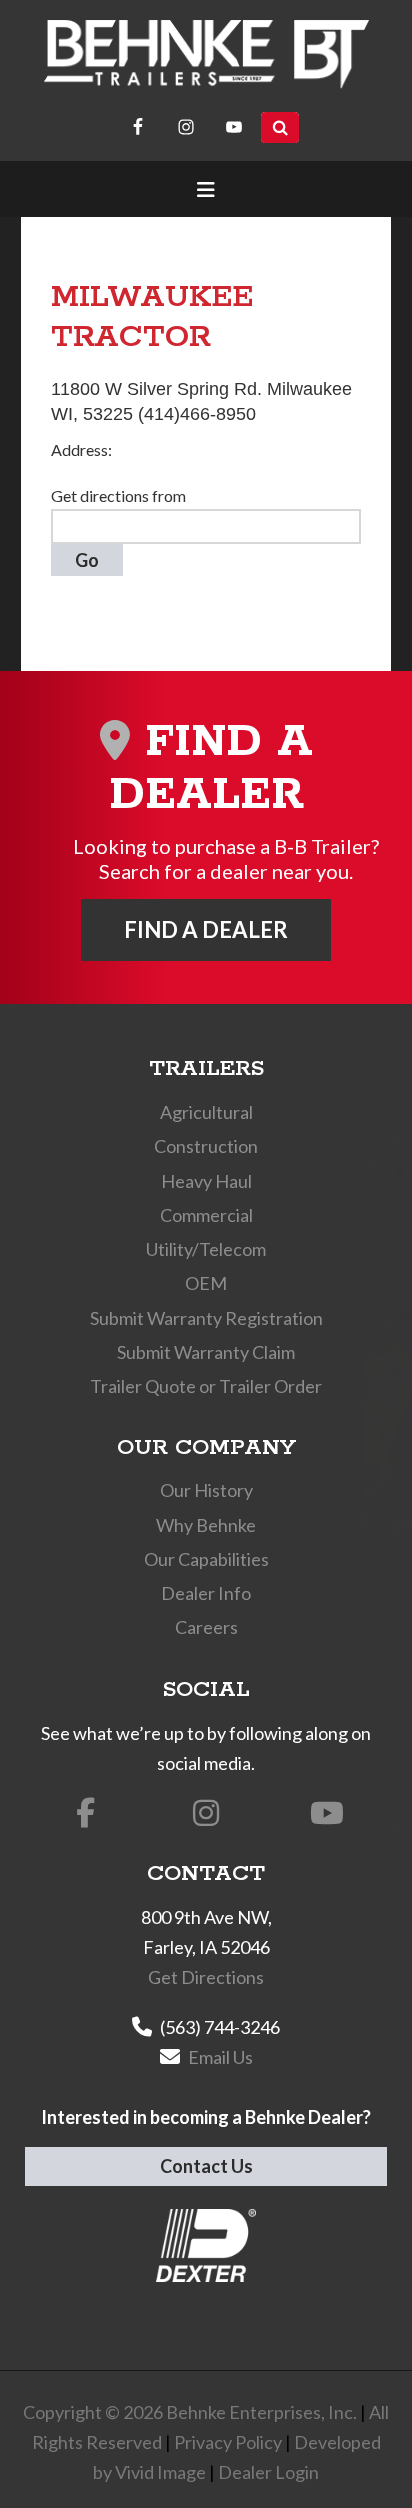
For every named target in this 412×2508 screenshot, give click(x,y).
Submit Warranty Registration (206, 1318)
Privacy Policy (228, 2442)
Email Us (220, 2057)
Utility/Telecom (206, 1249)
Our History (206, 1490)
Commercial (206, 1215)
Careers (206, 1627)
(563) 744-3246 (220, 2027)
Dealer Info (206, 1593)
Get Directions (206, 1977)
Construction (206, 1146)
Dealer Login (268, 2472)
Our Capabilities (206, 1559)
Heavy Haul (206, 1181)
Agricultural (206, 1112)
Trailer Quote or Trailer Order (206, 1386)
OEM (206, 1283)
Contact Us (206, 2166)
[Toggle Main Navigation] (206, 189)
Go (87, 560)
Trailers (206, 1069)
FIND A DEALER (206, 929)
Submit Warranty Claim (206, 1352)
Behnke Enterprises (206, 54)
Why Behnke (206, 1525)
